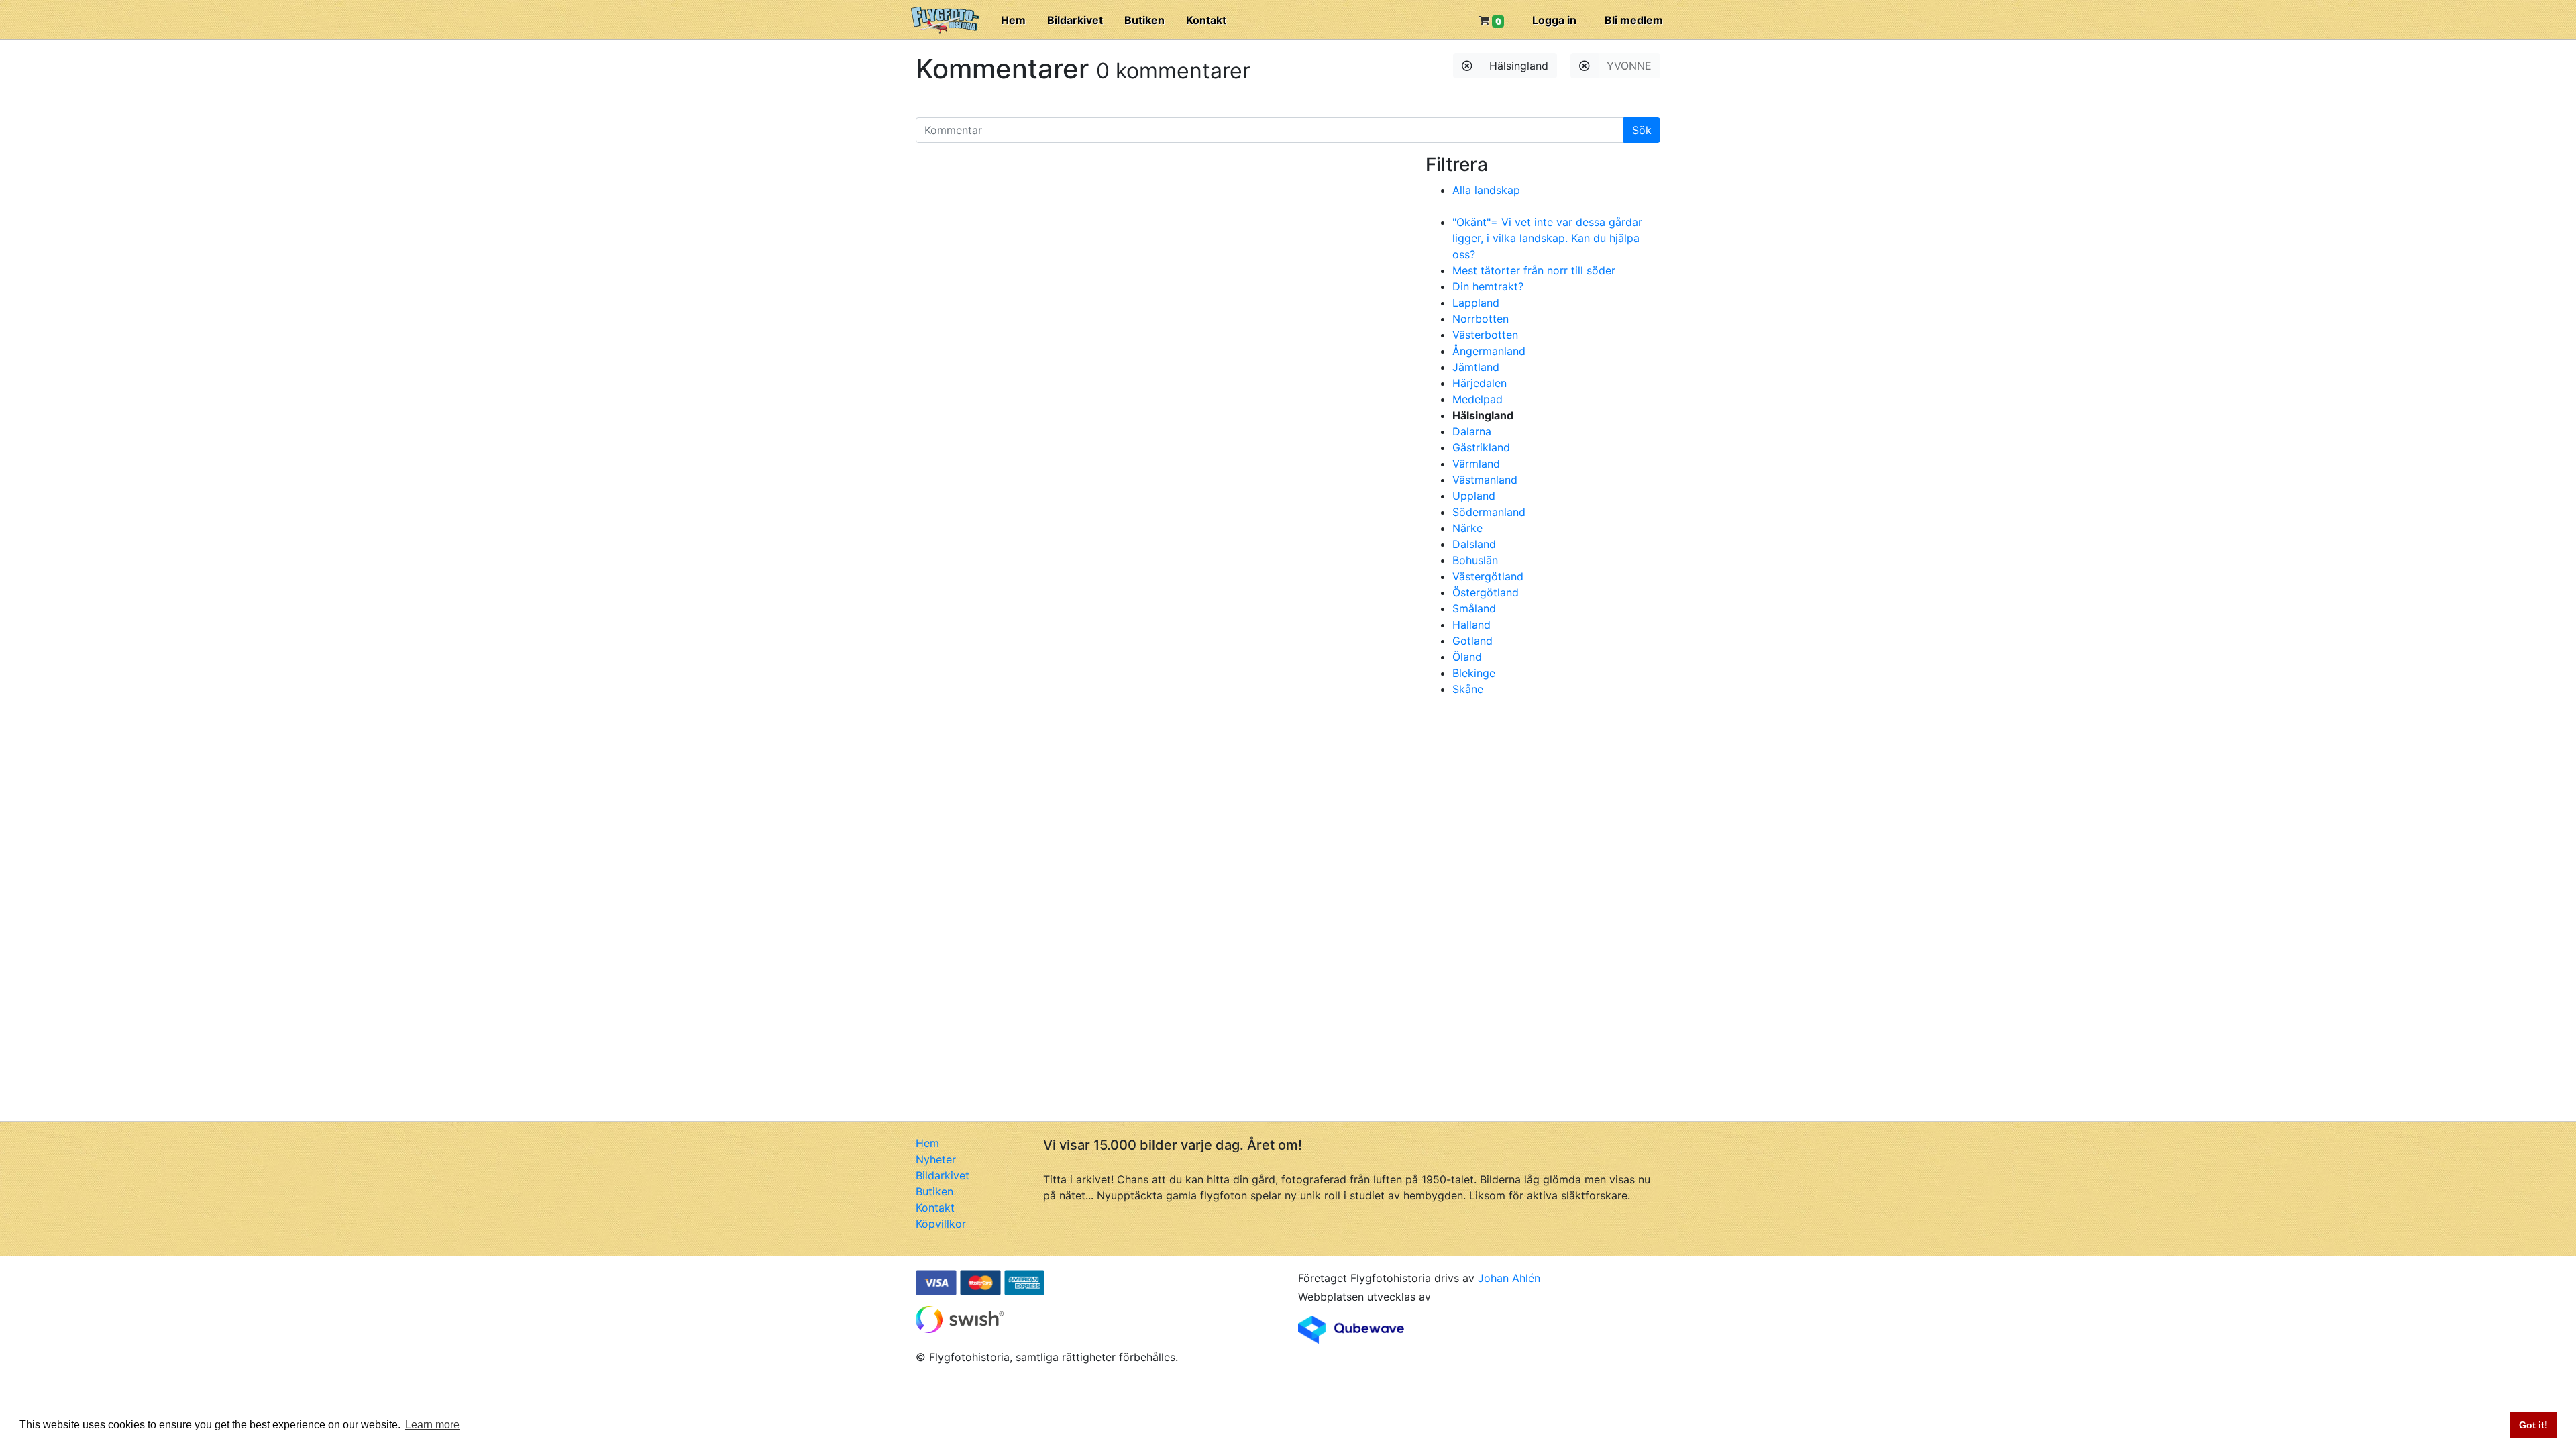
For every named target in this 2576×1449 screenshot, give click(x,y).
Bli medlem (1634, 20)
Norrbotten (1481, 319)
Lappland (1476, 303)
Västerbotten (1485, 335)
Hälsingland (1519, 66)
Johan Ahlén (1509, 1278)
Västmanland (1485, 480)
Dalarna (1472, 431)
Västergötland (1488, 576)
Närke (1467, 528)
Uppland (1474, 496)
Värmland (1476, 464)
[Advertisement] (1526, 808)
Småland (1474, 608)
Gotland (1472, 641)
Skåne (1468, 689)
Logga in (1554, 20)
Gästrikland (1481, 447)
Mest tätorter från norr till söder (1534, 270)
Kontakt (1206, 20)
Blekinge (1474, 673)
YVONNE (1629, 66)
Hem (1013, 20)
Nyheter (936, 1159)
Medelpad (1478, 399)
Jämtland (1476, 367)
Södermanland (1489, 512)
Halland (1471, 625)
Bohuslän (1475, 560)
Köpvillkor (941, 1224)
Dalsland (1474, 544)
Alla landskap (1486, 190)
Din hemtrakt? (1488, 286)
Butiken (1144, 20)
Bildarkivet (1075, 20)
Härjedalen (1480, 383)
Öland (1467, 657)
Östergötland (1486, 592)
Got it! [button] (2533, 1425)
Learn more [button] (432, 1425)
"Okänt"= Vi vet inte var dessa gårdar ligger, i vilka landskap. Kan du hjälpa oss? (1547, 238)
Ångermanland (1489, 351)
